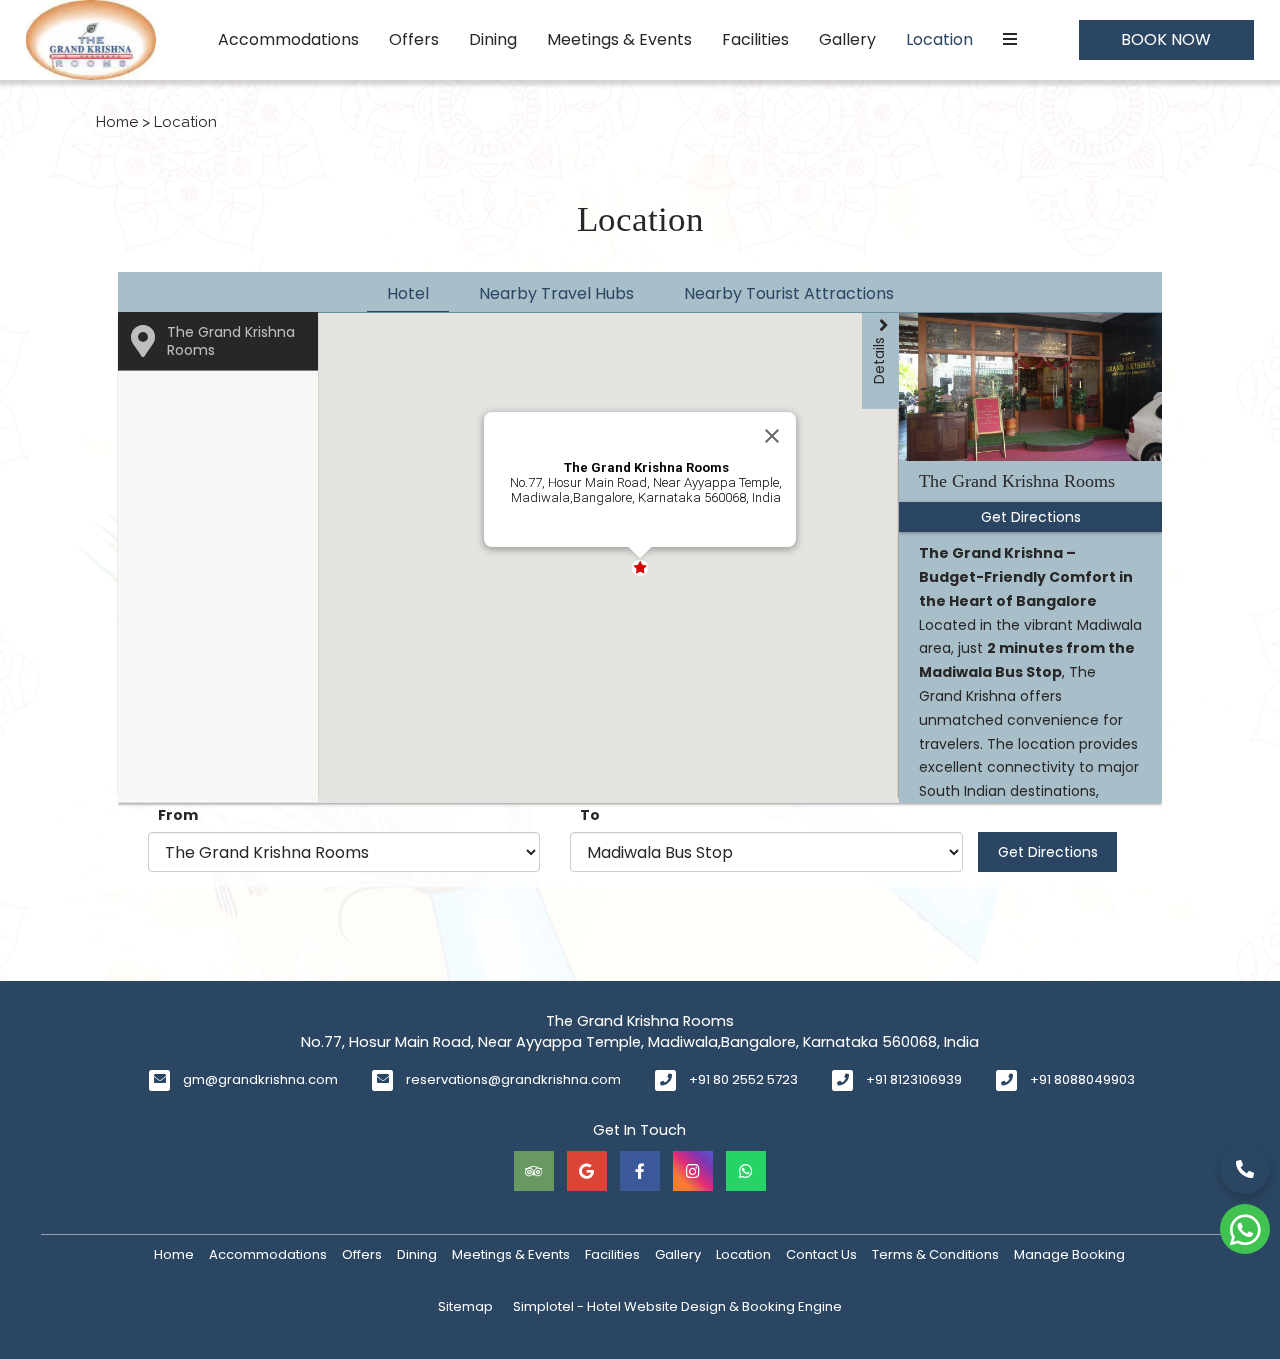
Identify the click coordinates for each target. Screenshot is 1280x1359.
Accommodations (288, 39)
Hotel (408, 293)
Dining (493, 39)
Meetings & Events (619, 39)
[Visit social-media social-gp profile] (587, 1171)
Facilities (755, 39)
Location (939, 39)
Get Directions (1048, 852)
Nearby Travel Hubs (556, 293)
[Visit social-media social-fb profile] (640, 1171)
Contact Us (821, 1254)
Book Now (1166, 39)
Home (117, 122)
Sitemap (465, 1306)
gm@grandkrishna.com (260, 1079)
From (178, 815)
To (590, 815)
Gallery (847, 39)
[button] (706, 583)
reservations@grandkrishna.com (513, 1079)
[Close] (772, 436)
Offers (414, 39)
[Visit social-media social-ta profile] (534, 1171)
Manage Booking (1069, 1254)
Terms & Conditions (935, 1254)
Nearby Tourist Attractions (789, 293)
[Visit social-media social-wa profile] (746, 1171)
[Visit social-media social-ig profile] (693, 1171)
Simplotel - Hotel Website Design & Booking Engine (677, 1306)
